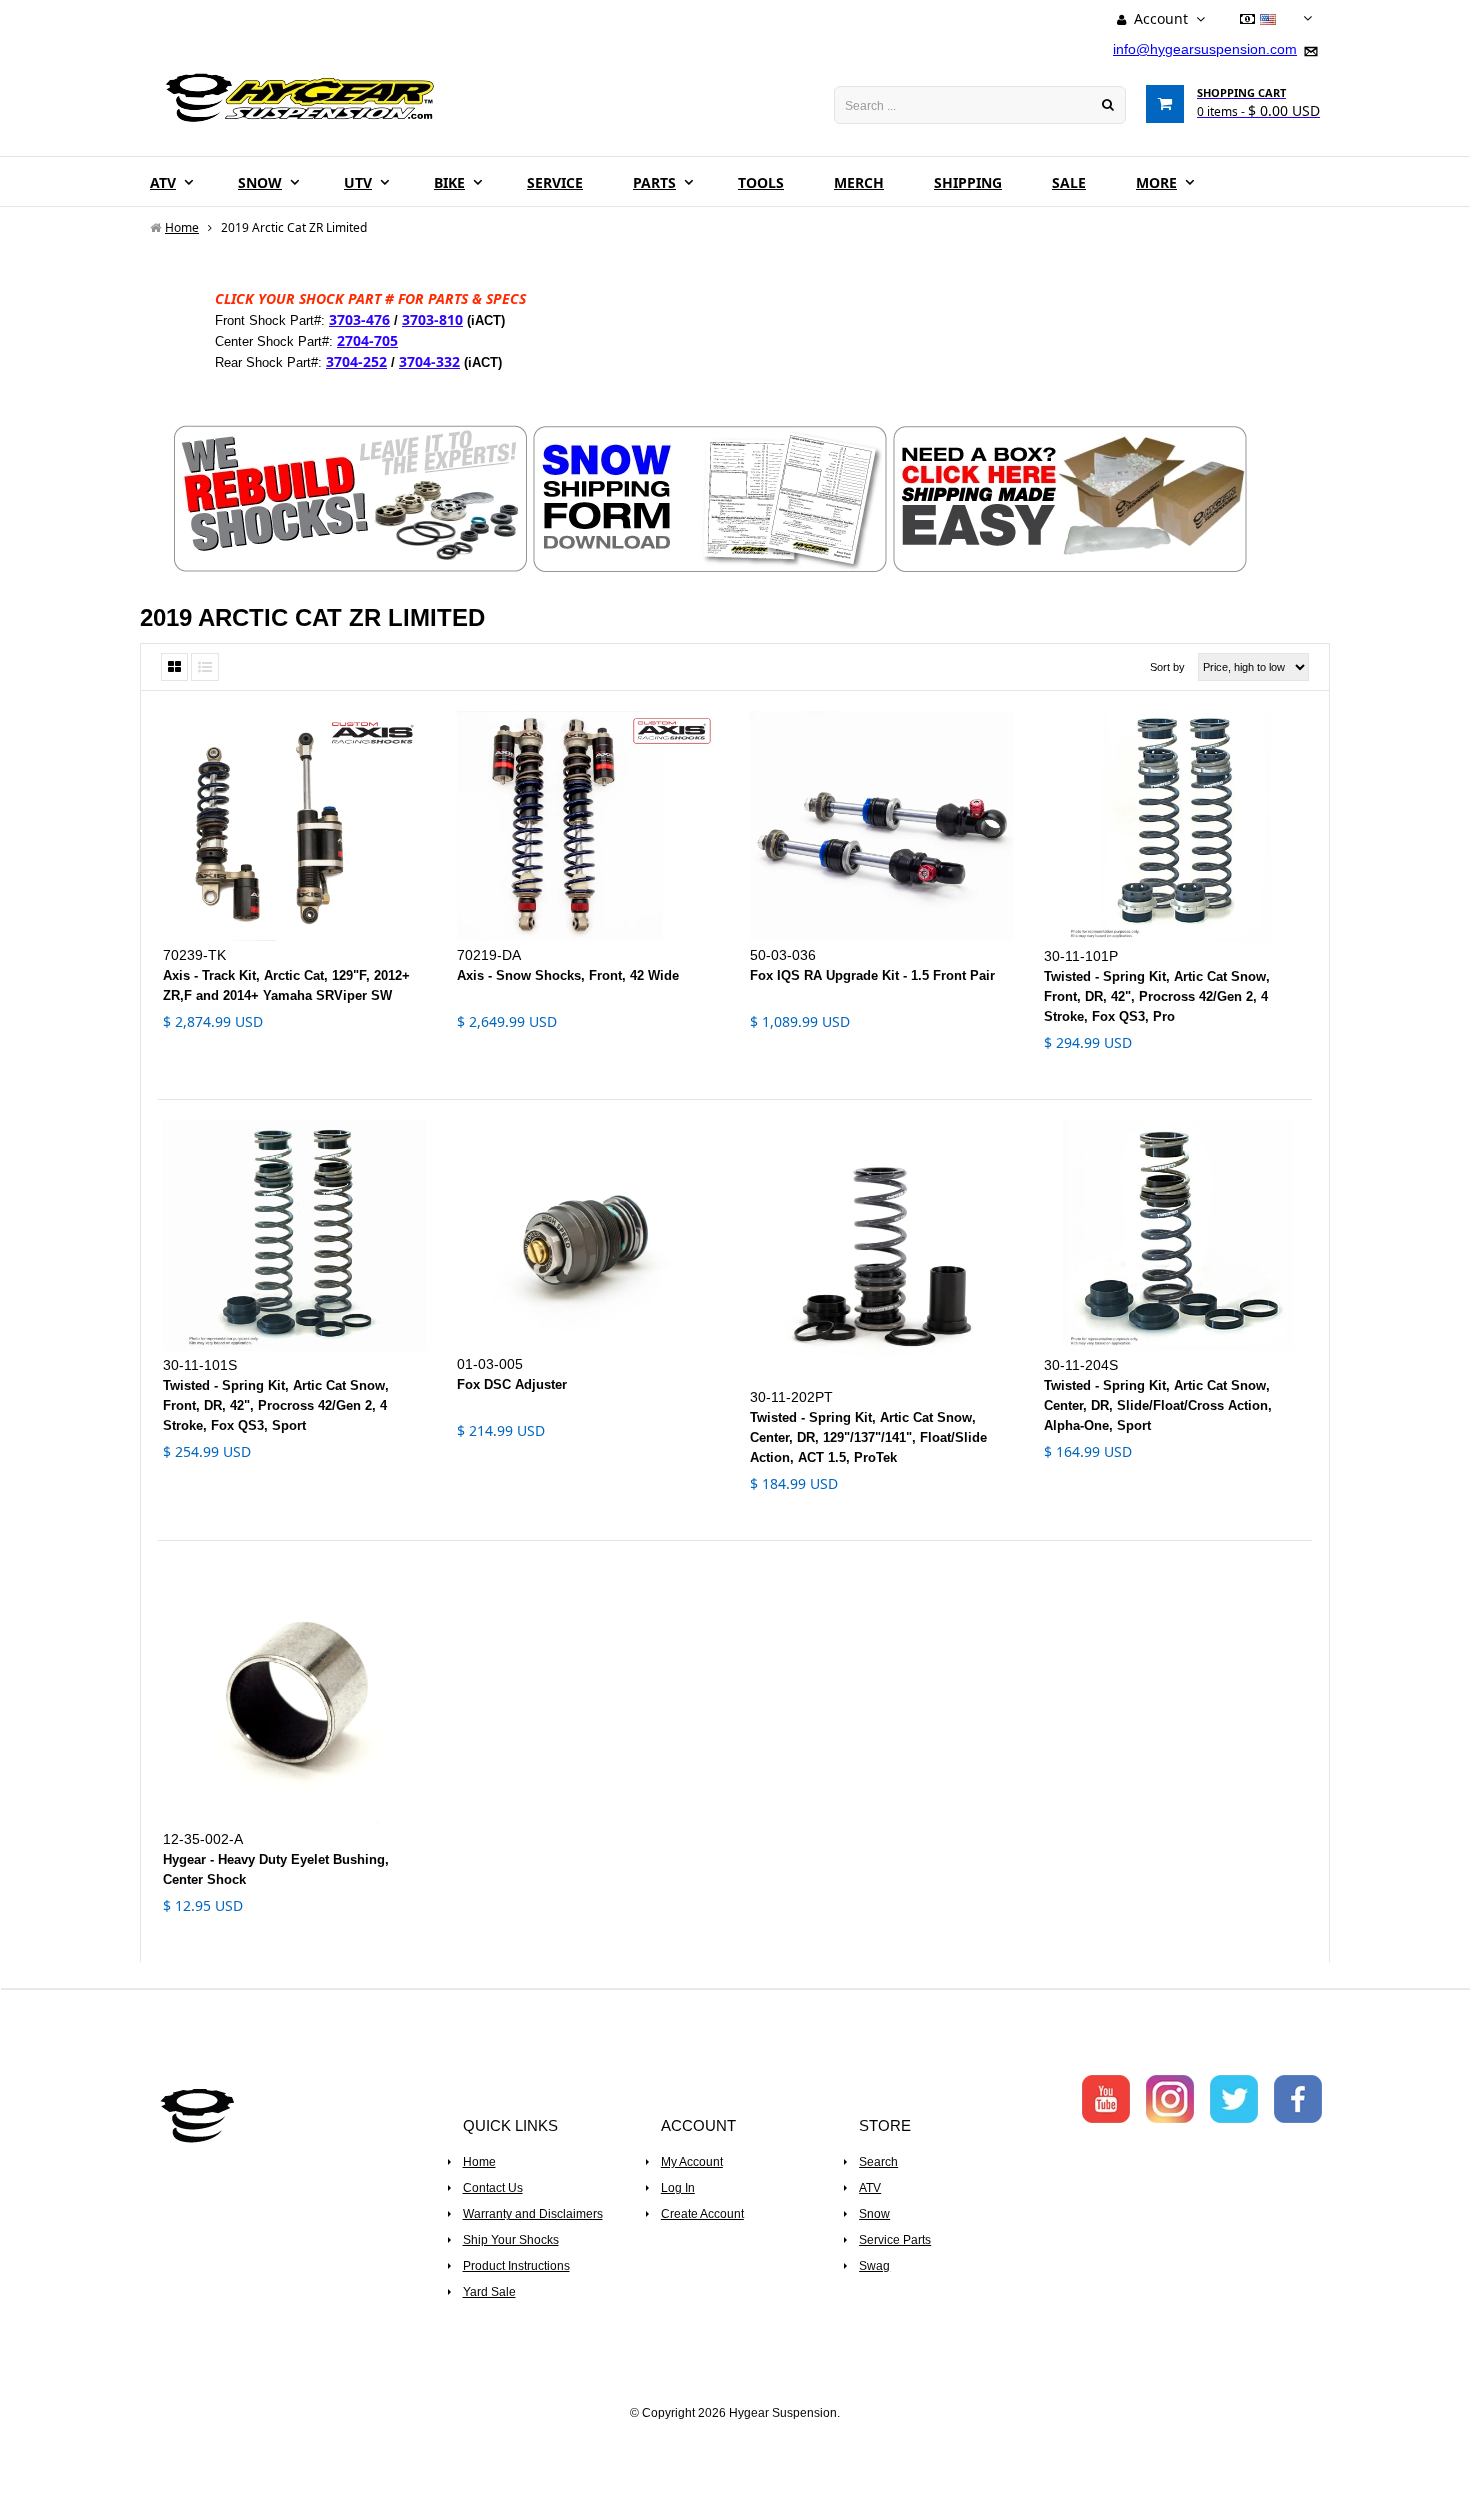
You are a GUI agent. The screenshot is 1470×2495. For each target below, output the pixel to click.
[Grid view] (174, 667)
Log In (678, 2188)
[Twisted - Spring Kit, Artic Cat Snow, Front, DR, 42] (1176, 826)
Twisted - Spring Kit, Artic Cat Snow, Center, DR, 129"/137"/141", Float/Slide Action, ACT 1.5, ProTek (868, 1437)
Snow (874, 2214)
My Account (692, 2162)
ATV (870, 2188)
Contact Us (493, 2188)
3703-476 (359, 319)
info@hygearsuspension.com (1205, 49)
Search (878, 2162)
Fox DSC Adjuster (512, 1384)
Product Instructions (516, 2266)
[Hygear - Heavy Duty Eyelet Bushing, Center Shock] (295, 1693)
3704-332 (429, 361)
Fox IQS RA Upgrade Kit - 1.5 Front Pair (872, 975)
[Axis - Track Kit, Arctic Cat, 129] (295, 826)
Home (479, 2162)
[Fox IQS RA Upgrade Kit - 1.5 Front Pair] (882, 826)
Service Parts (895, 2240)
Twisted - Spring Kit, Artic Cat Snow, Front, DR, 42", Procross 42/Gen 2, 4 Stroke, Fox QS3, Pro (1157, 996)
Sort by (1167, 667)
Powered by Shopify (735, 2441)
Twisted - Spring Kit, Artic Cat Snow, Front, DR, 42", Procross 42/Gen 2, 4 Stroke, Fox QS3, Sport (276, 1405)
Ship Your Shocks (511, 2240)
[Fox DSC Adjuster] (589, 1235)
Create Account (702, 2214)
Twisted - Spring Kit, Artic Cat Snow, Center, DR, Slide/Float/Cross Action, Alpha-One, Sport (1158, 1405)
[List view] (205, 667)
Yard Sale (489, 2292)
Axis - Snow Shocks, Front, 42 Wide (568, 975)
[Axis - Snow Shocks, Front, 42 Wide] (589, 826)
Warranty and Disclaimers (533, 2214)
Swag (874, 2266)
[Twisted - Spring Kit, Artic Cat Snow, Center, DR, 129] (882, 1252)
